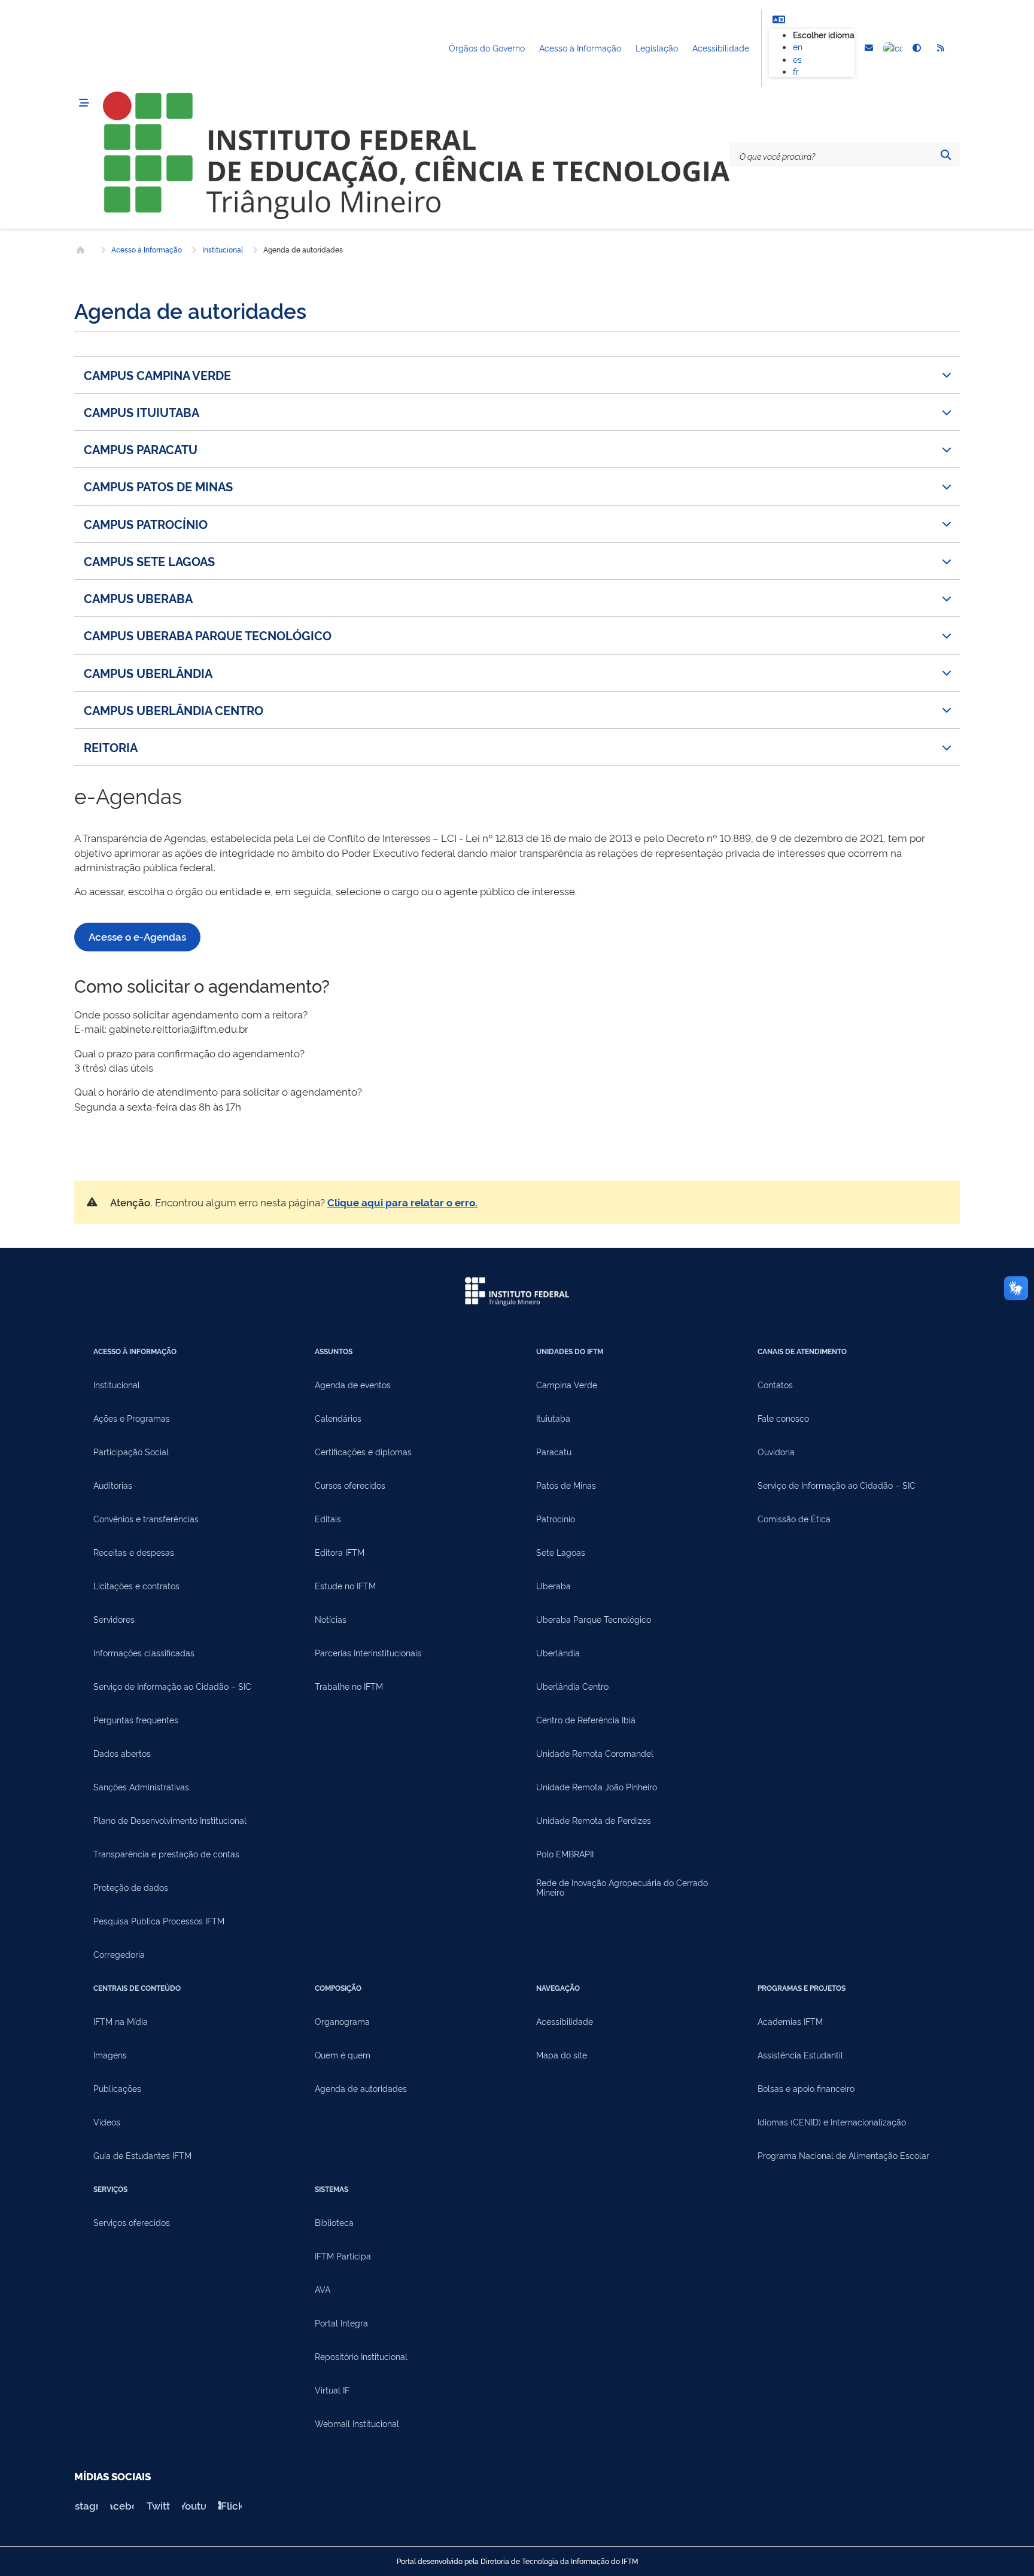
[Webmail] (869, 48)
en (798, 46)
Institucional (223, 250)
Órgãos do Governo (487, 48)
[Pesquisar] (945, 155)
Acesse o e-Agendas (137, 936)
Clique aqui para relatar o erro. (402, 1202)
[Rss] (941, 48)
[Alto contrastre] (917, 48)
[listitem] (517, 375)
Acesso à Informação (580, 48)
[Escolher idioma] (778, 19)
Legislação (657, 48)
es (797, 59)
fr (796, 71)
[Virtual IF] (893, 48)
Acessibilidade (721, 48)
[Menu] (84, 103)
